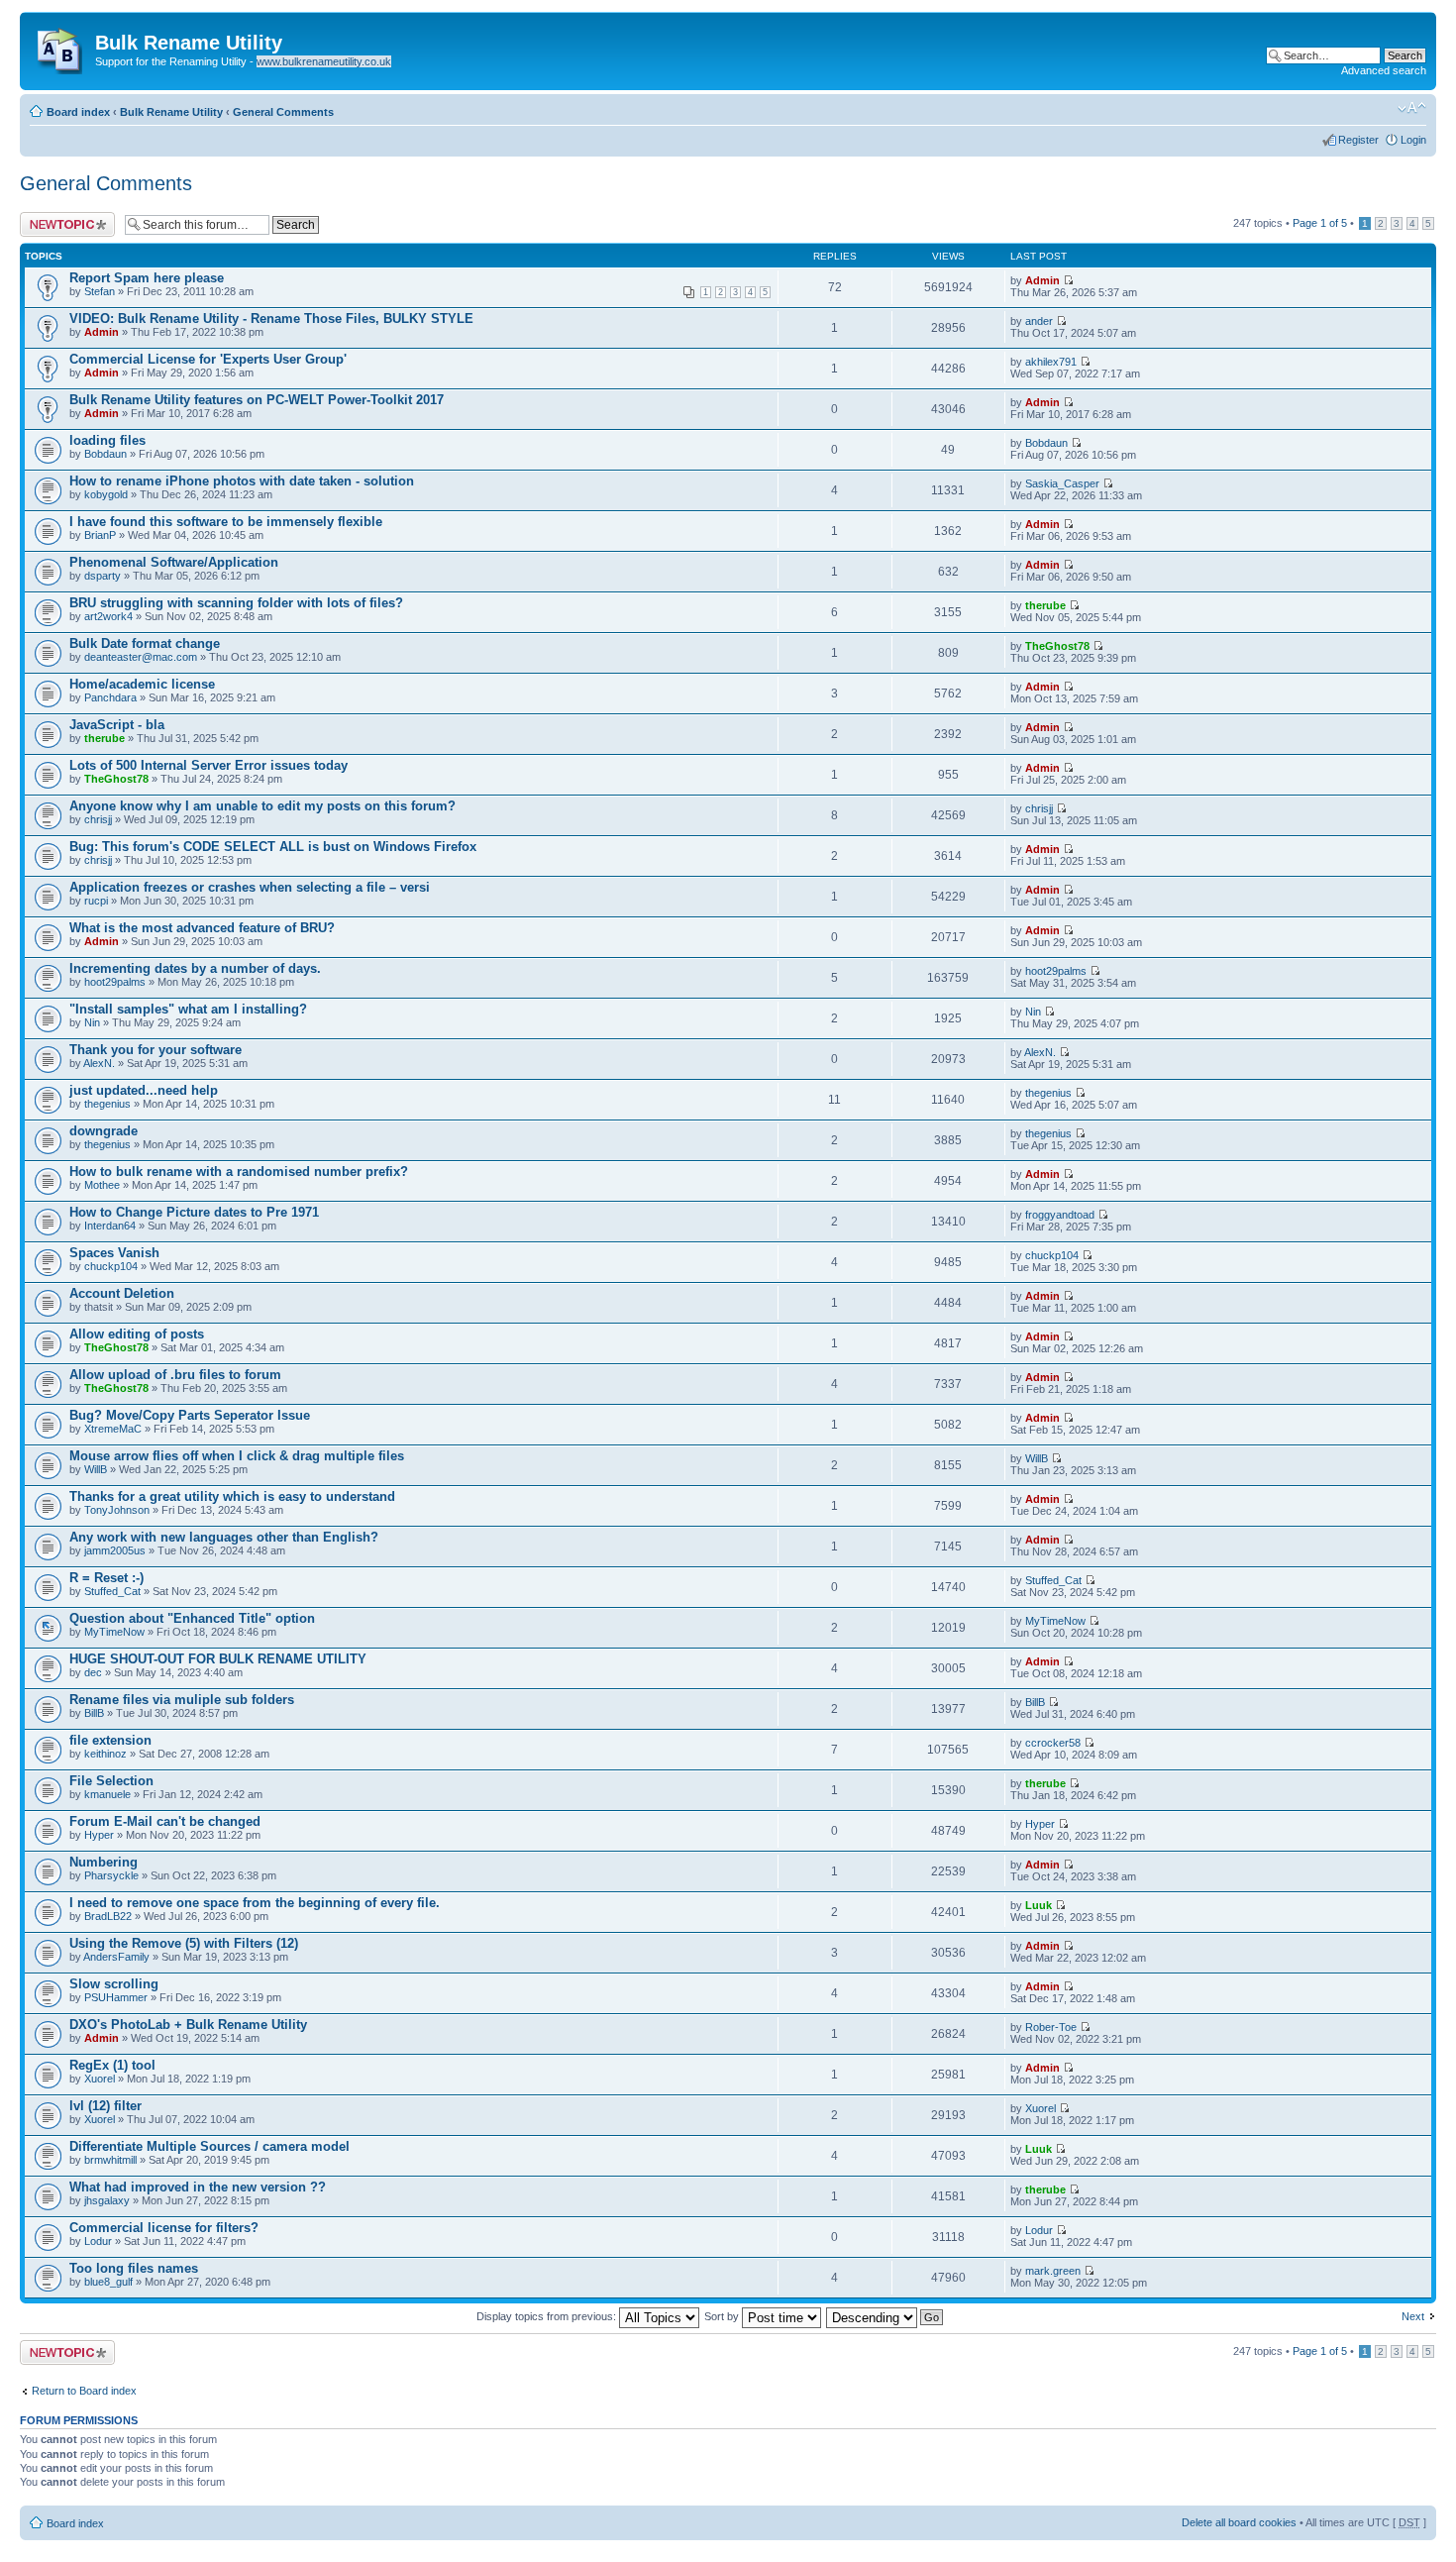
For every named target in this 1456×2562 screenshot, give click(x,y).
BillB (94, 1713)
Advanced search (1384, 70)
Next (1413, 2316)
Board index (78, 112)
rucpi (96, 901)
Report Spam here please (147, 278)
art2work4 (108, 616)
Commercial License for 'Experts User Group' (208, 359)
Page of (1320, 223)
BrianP (100, 535)
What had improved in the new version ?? (198, 2187)
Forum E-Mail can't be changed (165, 1821)
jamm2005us (115, 1550)
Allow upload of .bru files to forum (175, 1375)
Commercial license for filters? (164, 2228)
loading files (107, 440)
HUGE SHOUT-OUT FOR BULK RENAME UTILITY (218, 1659)
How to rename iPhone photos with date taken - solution (242, 481)
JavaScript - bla (117, 725)
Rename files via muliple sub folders (182, 1700)
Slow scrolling (114, 1984)
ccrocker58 (1053, 1743)
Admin (1042, 280)
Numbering (104, 1862)
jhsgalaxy (107, 2200)
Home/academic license (142, 684)
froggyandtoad (1060, 1215)
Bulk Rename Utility (171, 112)
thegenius (107, 1104)
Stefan (100, 291)
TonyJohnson (117, 1510)
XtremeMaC (113, 1429)
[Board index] (60, 47)
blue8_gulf (108, 2282)
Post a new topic (59, 218)
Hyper (99, 1835)
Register (1358, 140)
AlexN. (99, 1063)
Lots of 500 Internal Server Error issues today (208, 765)
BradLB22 (108, 1916)
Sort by (723, 2316)
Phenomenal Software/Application (174, 562)
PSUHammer (116, 1997)
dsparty (103, 576)
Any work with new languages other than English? (224, 1537)
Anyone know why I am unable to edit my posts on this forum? (262, 806)
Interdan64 (110, 1226)
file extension (110, 1740)
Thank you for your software (156, 1050)
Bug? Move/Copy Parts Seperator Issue (190, 1415)
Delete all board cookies (1239, 2522)
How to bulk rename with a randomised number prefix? (239, 1172)
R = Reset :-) (106, 1578)
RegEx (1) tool (112, 2065)
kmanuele (107, 1794)
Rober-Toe (1051, 2027)
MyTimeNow (114, 1632)
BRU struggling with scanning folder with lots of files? (236, 603)
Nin (92, 1022)
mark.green (1053, 2271)
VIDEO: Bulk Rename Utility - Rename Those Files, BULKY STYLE (271, 319)
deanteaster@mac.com (141, 657)
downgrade (104, 1131)
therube (1045, 605)
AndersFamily (116, 1957)
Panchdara (110, 697)
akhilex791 (1051, 362)
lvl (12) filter (105, 2106)
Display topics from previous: (548, 2316)
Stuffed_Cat (112, 1591)
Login (1413, 140)
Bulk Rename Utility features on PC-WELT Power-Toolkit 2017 (257, 400)
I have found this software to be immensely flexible (226, 522)
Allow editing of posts (137, 1334)
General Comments (283, 112)
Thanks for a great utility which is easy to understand (232, 1496)
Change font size (1412, 108)
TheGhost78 (1057, 646)
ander (1039, 321)
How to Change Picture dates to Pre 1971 (194, 1212)
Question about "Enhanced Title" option (192, 1618)
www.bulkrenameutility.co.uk (324, 61)
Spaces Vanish (114, 1253)
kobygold (106, 494)
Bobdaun (105, 454)
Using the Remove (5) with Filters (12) (184, 1943)
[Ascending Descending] (885, 2316)
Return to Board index (84, 2391)
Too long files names (134, 2268)
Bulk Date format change (145, 643)
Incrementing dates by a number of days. (195, 968)
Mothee (102, 1185)
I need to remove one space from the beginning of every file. (255, 1903)
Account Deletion (122, 1293)
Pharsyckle (111, 1875)
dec (93, 1672)
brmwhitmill (110, 2160)
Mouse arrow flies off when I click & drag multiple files (237, 1456)
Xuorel (100, 2079)
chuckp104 (111, 1266)
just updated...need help (144, 1090)
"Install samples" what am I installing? (188, 1009)
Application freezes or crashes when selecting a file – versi (250, 887)
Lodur (98, 2241)
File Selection (111, 1781)
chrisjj (98, 819)
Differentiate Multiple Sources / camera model (209, 2146)
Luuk (1039, 1905)
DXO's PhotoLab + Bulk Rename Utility (188, 2025)
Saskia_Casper (1062, 483)
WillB (96, 1469)
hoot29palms (115, 982)
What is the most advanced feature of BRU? (202, 928)
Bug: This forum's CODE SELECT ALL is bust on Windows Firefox (273, 847)
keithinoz (105, 1754)
